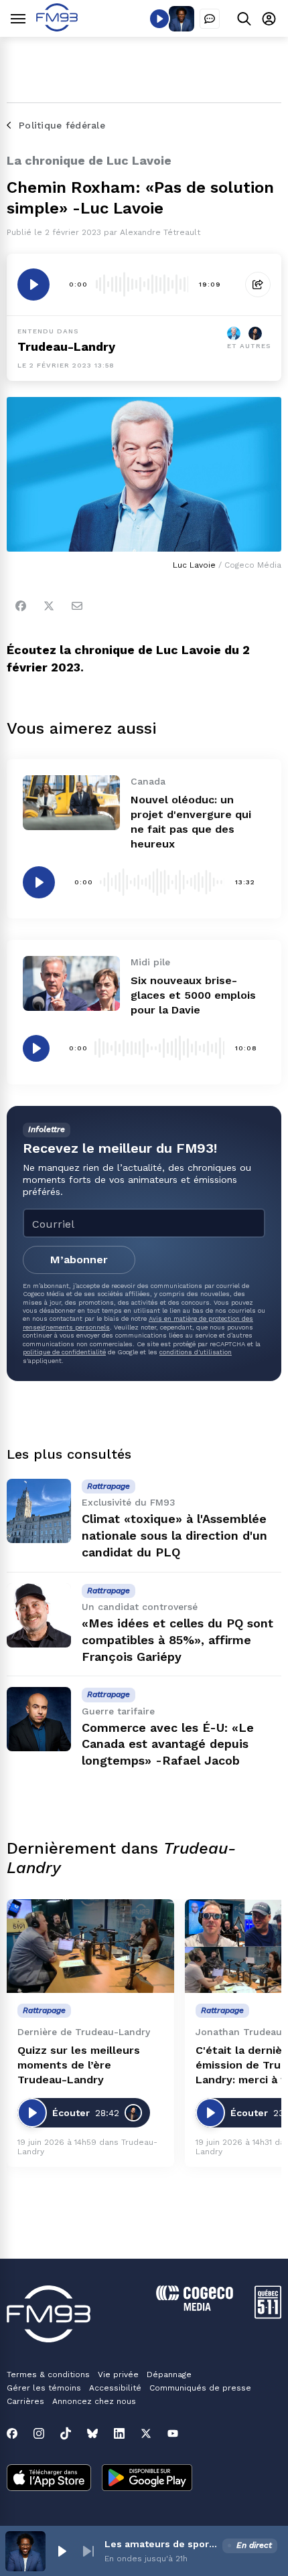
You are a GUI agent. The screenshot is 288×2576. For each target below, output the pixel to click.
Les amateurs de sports (161, 2544)
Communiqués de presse (200, 2388)
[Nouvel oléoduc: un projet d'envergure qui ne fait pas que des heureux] (71, 802)
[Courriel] (77, 606)
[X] (146, 2433)
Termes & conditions (48, 2374)
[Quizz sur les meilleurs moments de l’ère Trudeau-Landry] (90, 1946)
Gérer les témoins (44, 2388)
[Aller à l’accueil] (57, 28)
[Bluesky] (92, 2433)
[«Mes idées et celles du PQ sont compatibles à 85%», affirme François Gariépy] (39, 1615)
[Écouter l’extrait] (33, 285)
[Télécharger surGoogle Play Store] (147, 2479)
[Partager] (258, 285)
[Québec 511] (268, 2315)
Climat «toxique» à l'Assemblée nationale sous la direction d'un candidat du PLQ (174, 1535)
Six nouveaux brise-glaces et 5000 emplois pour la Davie (193, 995)
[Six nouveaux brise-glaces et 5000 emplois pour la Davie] (71, 983)
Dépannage (169, 2374)
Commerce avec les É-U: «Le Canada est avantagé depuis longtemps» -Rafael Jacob (168, 1744)
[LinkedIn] (119, 2433)
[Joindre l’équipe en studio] (210, 19)
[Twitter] (49, 606)
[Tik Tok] (66, 2433)
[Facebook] (21, 606)
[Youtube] (173, 2433)
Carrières (25, 2401)
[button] (62, 2551)
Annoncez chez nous (94, 2401)
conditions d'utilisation (196, 1352)
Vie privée (118, 2374)
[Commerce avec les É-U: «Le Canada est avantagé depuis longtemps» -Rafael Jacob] (39, 1719)
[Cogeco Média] (195, 2307)
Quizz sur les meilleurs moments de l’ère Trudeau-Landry (79, 2065)
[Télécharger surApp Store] (49, 2479)
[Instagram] (39, 2433)
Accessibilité (115, 2388)
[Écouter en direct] (159, 19)
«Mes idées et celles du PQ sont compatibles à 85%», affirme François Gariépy (177, 1640)
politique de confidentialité (64, 1352)
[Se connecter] (269, 18)
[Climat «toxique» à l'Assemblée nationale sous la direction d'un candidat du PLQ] (39, 1511)
